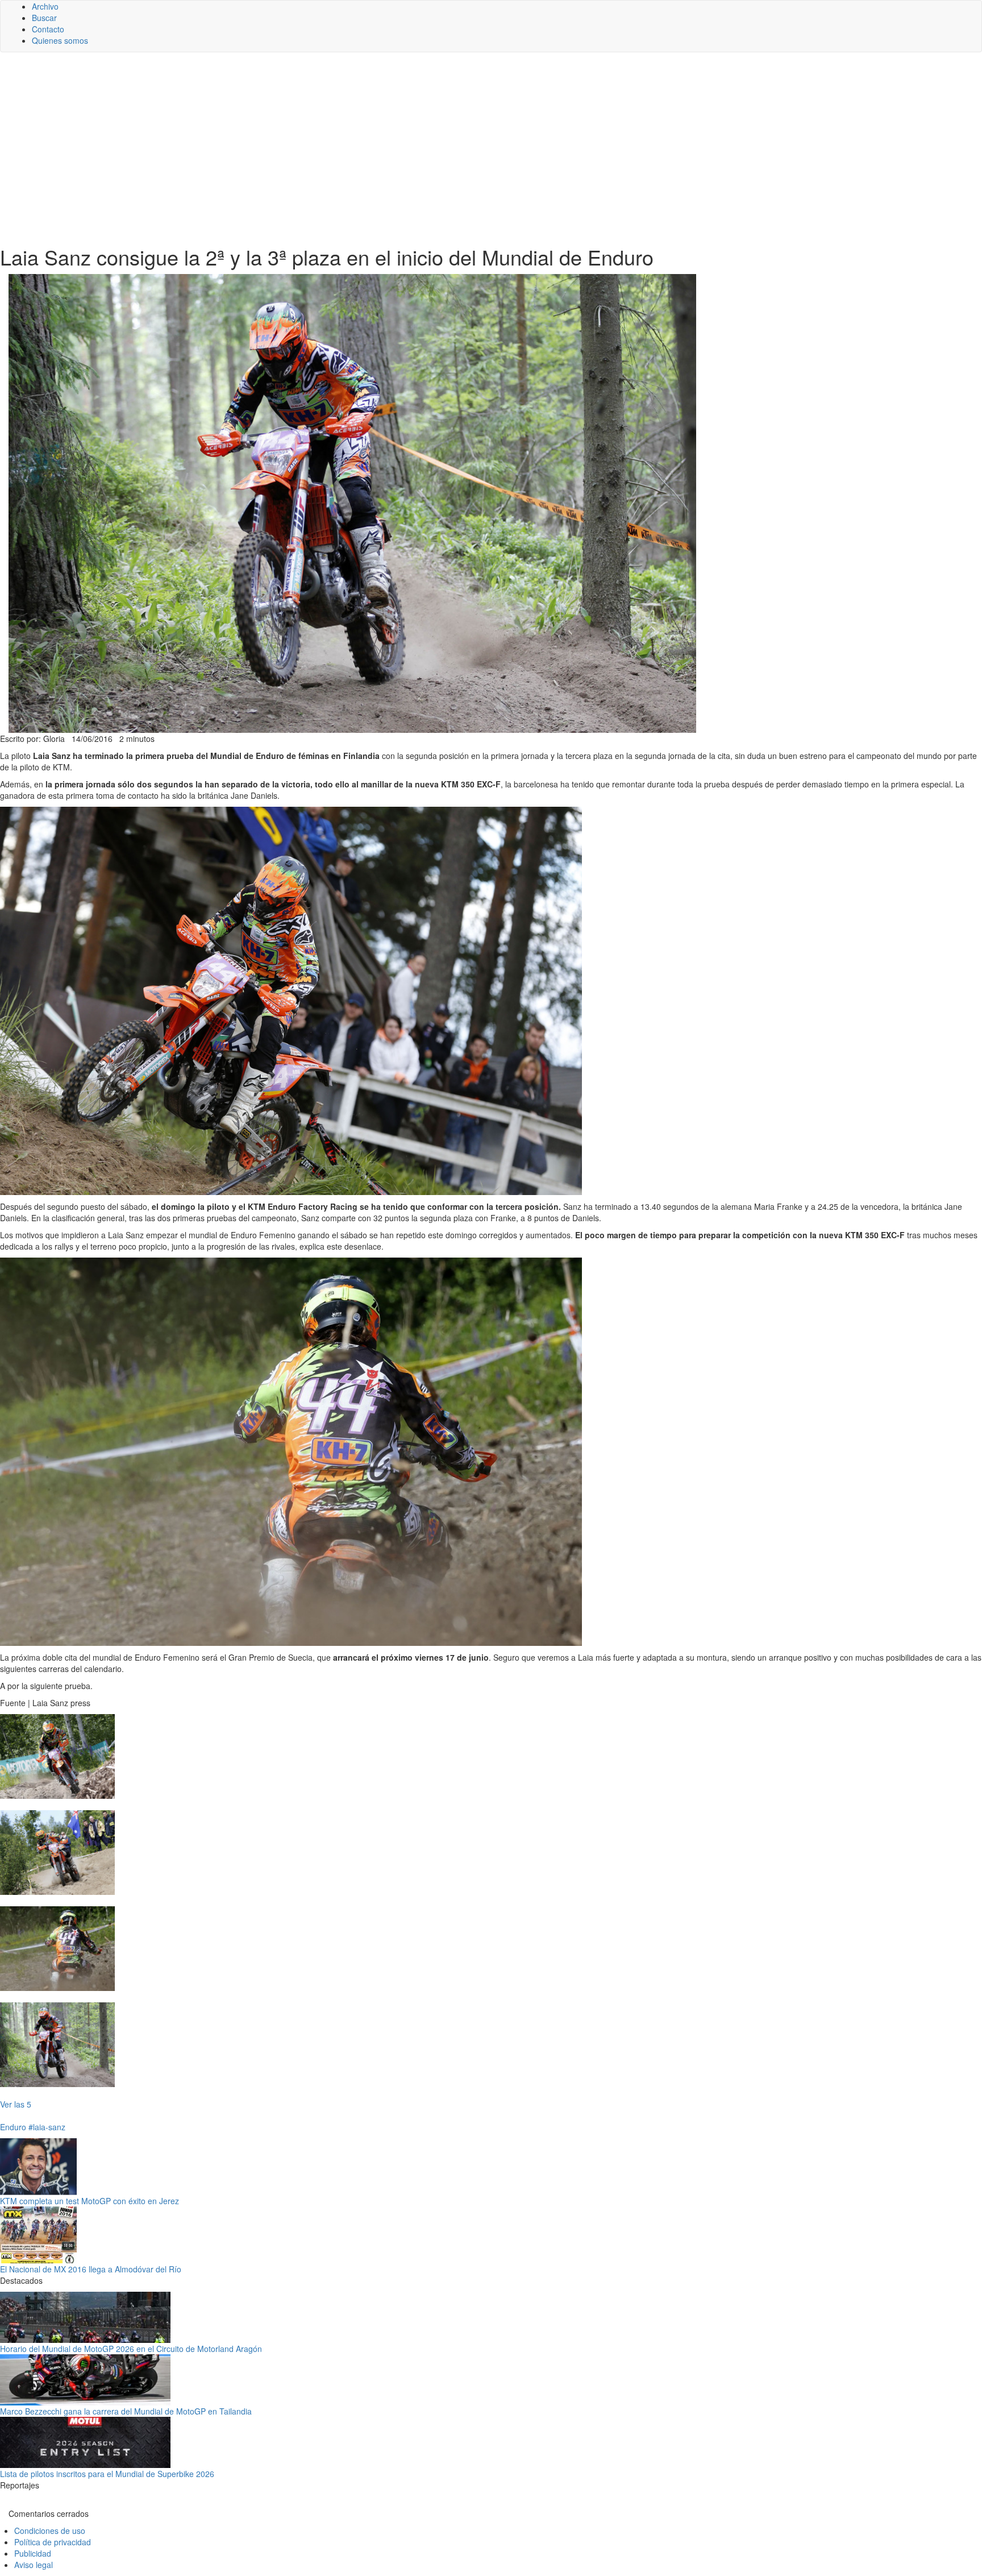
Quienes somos (60, 40)
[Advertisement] (491, 149)
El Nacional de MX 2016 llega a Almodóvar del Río (91, 2269)
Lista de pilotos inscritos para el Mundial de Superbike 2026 (107, 2474)
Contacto (48, 29)
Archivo (45, 6)
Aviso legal (34, 2565)
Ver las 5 (16, 2104)
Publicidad (33, 2553)
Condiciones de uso (50, 2531)
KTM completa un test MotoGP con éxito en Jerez (90, 2201)
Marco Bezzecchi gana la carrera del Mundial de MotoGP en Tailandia (126, 2411)
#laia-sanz (47, 2127)
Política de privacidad (53, 2542)
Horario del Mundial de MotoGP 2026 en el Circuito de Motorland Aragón (131, 2349)
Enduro (13, 2127)
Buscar (44, 18)
